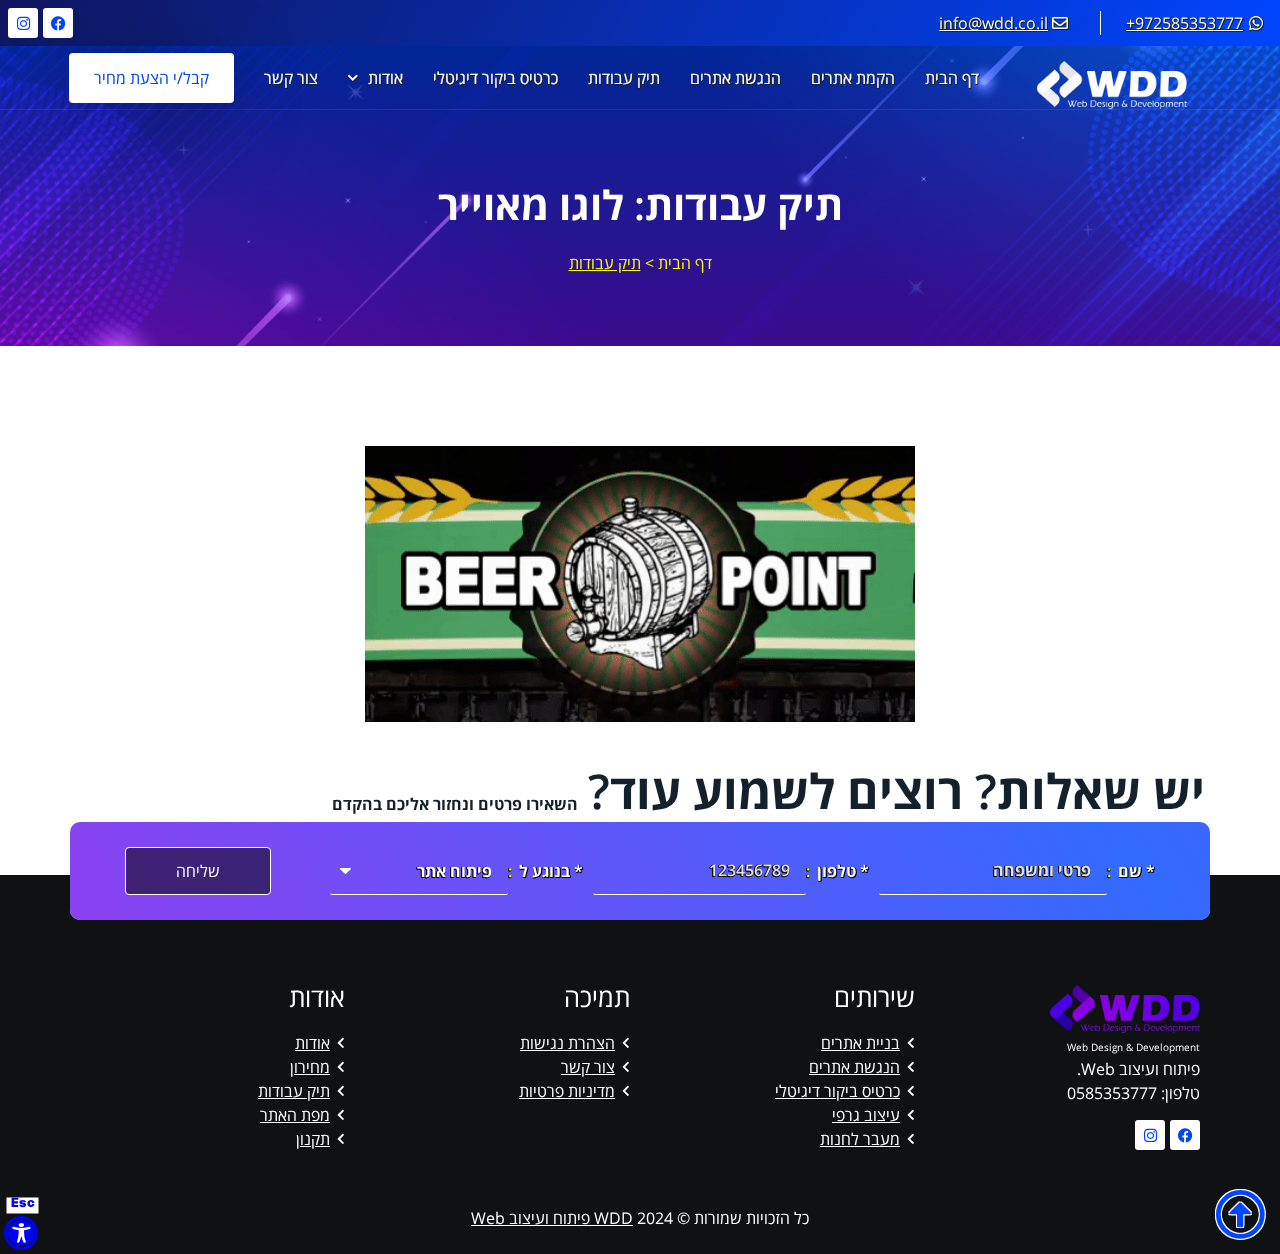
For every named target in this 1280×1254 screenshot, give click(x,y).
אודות (385, 78)
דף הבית (952, 78)
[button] (1240, 1214)
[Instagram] (23, 23)
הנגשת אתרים (735, 78)
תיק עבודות (624, 78)
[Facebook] (58, 23)
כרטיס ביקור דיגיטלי (495, 78)
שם (1130, 871)
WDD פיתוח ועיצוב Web (552, 1218)
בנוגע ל (544, 871)
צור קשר (291, 78)
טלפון (836, 871)
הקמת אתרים (853, 78)
